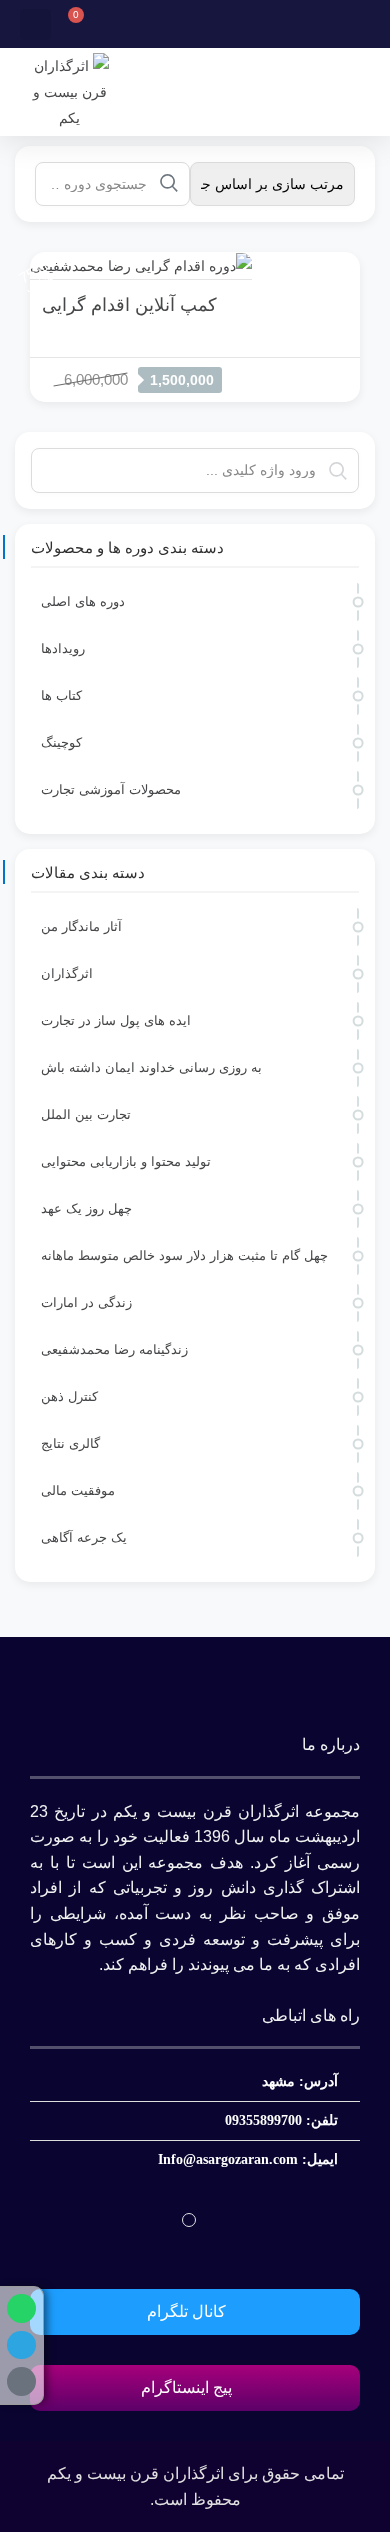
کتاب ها (61, 695)
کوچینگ (61, 742)
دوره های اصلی (83, 601)
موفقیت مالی (78, 1490)
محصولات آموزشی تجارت (111, 789)
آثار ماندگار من (81, 926)
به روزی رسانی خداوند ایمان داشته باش (151, 1067)
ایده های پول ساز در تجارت (116, 1020)
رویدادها (63, 648)
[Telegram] (21, 2345)
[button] (35, 24)
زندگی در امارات (86, 1302)
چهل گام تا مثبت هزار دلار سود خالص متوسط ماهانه (184, 1255)
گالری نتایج (70, 1443)
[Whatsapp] (21, 2308)
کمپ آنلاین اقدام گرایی (129, 305)
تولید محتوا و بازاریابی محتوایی (126, 1161)
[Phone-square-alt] (21, 2381)
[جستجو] (169, 183)
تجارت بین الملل (86, 1114)
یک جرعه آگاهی (84, 1537)
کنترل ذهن (69, 1396)
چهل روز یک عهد (86, 1208)
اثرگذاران (67, 973)
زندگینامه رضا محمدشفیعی (114, 1349)
